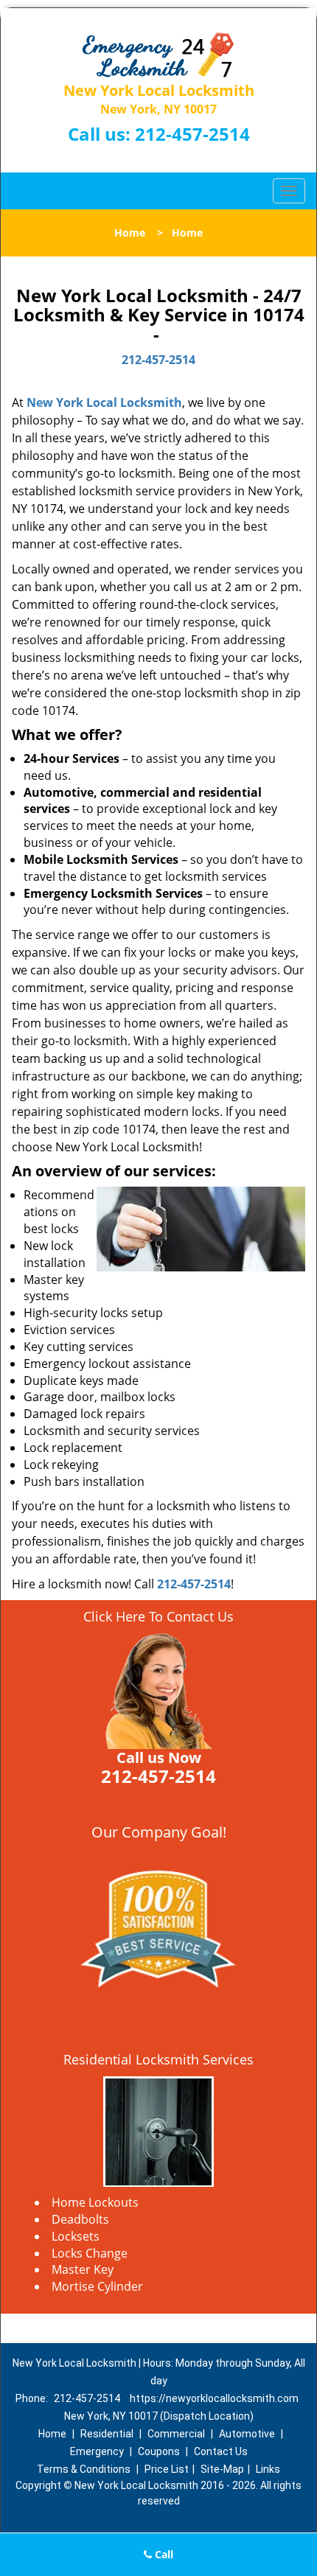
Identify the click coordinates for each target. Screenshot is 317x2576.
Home (130, 233)
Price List (167, 2469)
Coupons (159, 2451)
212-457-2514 (192, 134)
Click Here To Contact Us (158, 1616)
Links (268, 2469)
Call (163, 2554)
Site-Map (222, 2469)
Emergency (97, 2451)
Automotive (247, 2434)
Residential (107, 2434)
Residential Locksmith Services (158, 2059)
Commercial (176, 2434)
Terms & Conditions (84, 2469)
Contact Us (221, 2451)
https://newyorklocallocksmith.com (214, 2398)
